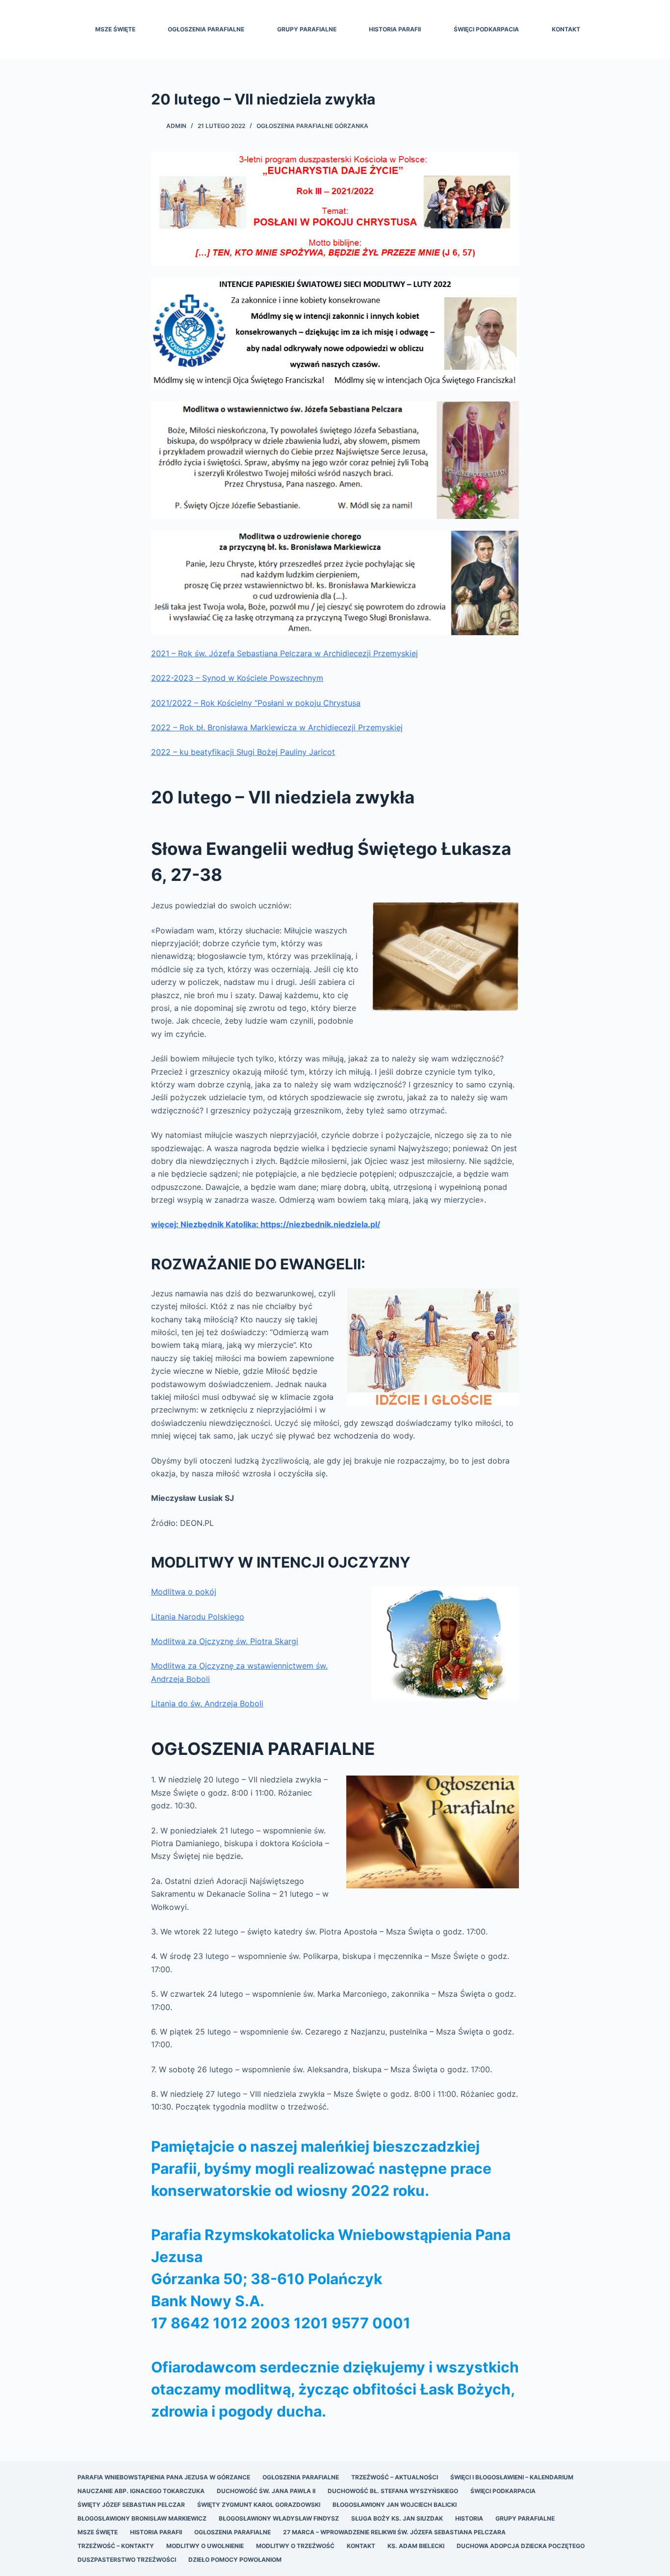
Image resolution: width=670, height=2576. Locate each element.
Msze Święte (115, 29)
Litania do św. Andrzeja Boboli (207, 1703)
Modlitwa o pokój (184, 1592)
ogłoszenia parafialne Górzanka (312, 126)
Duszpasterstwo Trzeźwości (127, 2560)
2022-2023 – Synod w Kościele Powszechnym (237, 678)
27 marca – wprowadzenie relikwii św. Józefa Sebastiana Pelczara (394, 2532)
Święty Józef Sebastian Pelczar (131, 2505)
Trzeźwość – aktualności (395, 2477)
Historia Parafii (395, 29)
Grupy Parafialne (307, 29)
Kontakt (566, 29)
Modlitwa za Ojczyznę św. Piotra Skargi (225, 1641)
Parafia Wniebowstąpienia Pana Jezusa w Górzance (164, 2477)
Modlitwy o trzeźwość (295, 2546)
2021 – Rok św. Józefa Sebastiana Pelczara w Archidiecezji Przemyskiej (284, 653)
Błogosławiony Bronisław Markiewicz (142, 2518)
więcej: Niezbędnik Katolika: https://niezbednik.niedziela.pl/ (266, 1224)
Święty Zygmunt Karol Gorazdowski (259, 2505)
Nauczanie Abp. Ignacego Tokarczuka (141, 2491)
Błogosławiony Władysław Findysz (279, 2518)
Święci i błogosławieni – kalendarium (512, 2477)
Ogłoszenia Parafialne (206, 29)
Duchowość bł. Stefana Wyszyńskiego (393, 2491)
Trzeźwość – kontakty (116, 2546)
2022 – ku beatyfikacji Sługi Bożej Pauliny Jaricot (243, 752)
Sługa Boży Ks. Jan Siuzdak (397, 2518)
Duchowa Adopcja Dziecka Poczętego (521, 2546)
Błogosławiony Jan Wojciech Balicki (395, 2505)
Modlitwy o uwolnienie (205, 2546)
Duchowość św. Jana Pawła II (266, 2491)
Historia (469, 2518)
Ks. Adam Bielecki (416, 2546)
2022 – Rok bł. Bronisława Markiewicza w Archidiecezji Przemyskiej (277, 727)
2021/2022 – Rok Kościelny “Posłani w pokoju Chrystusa (256, 703)
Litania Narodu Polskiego (198, 1617)
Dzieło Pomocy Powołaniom (235, 2560)
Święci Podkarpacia (486, 29)
